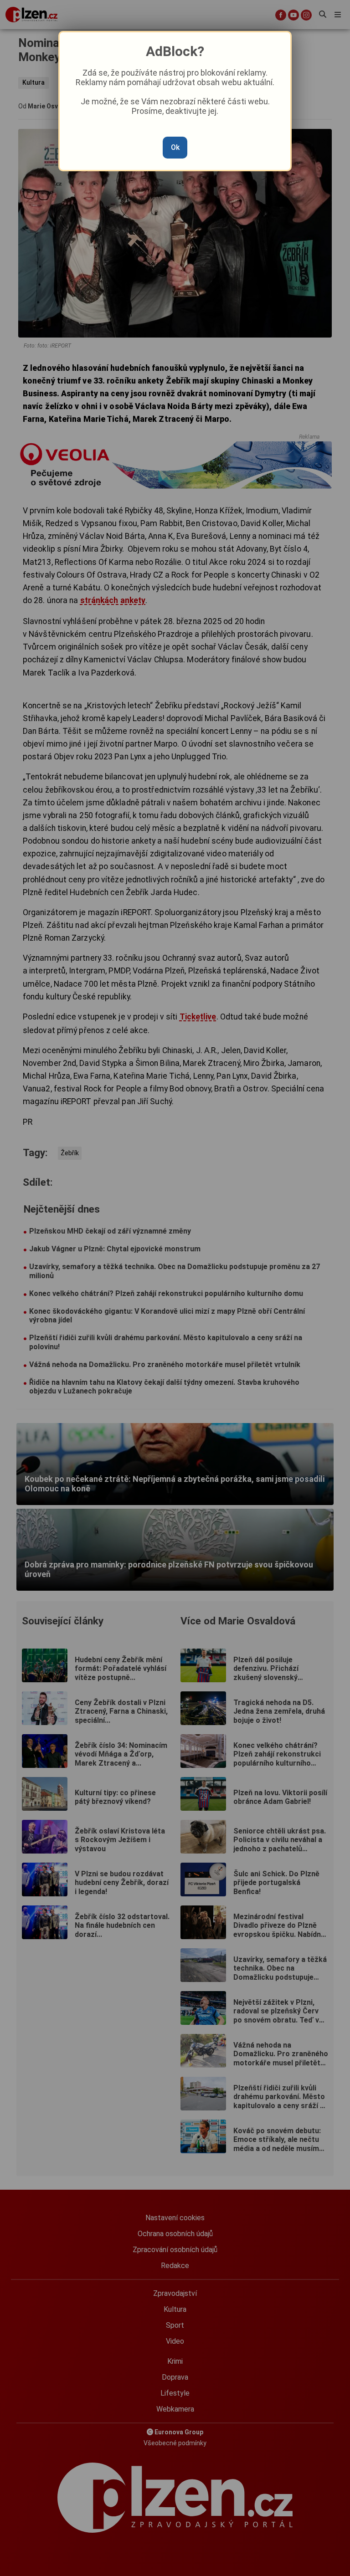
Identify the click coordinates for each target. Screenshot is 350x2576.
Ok (175, 147)
